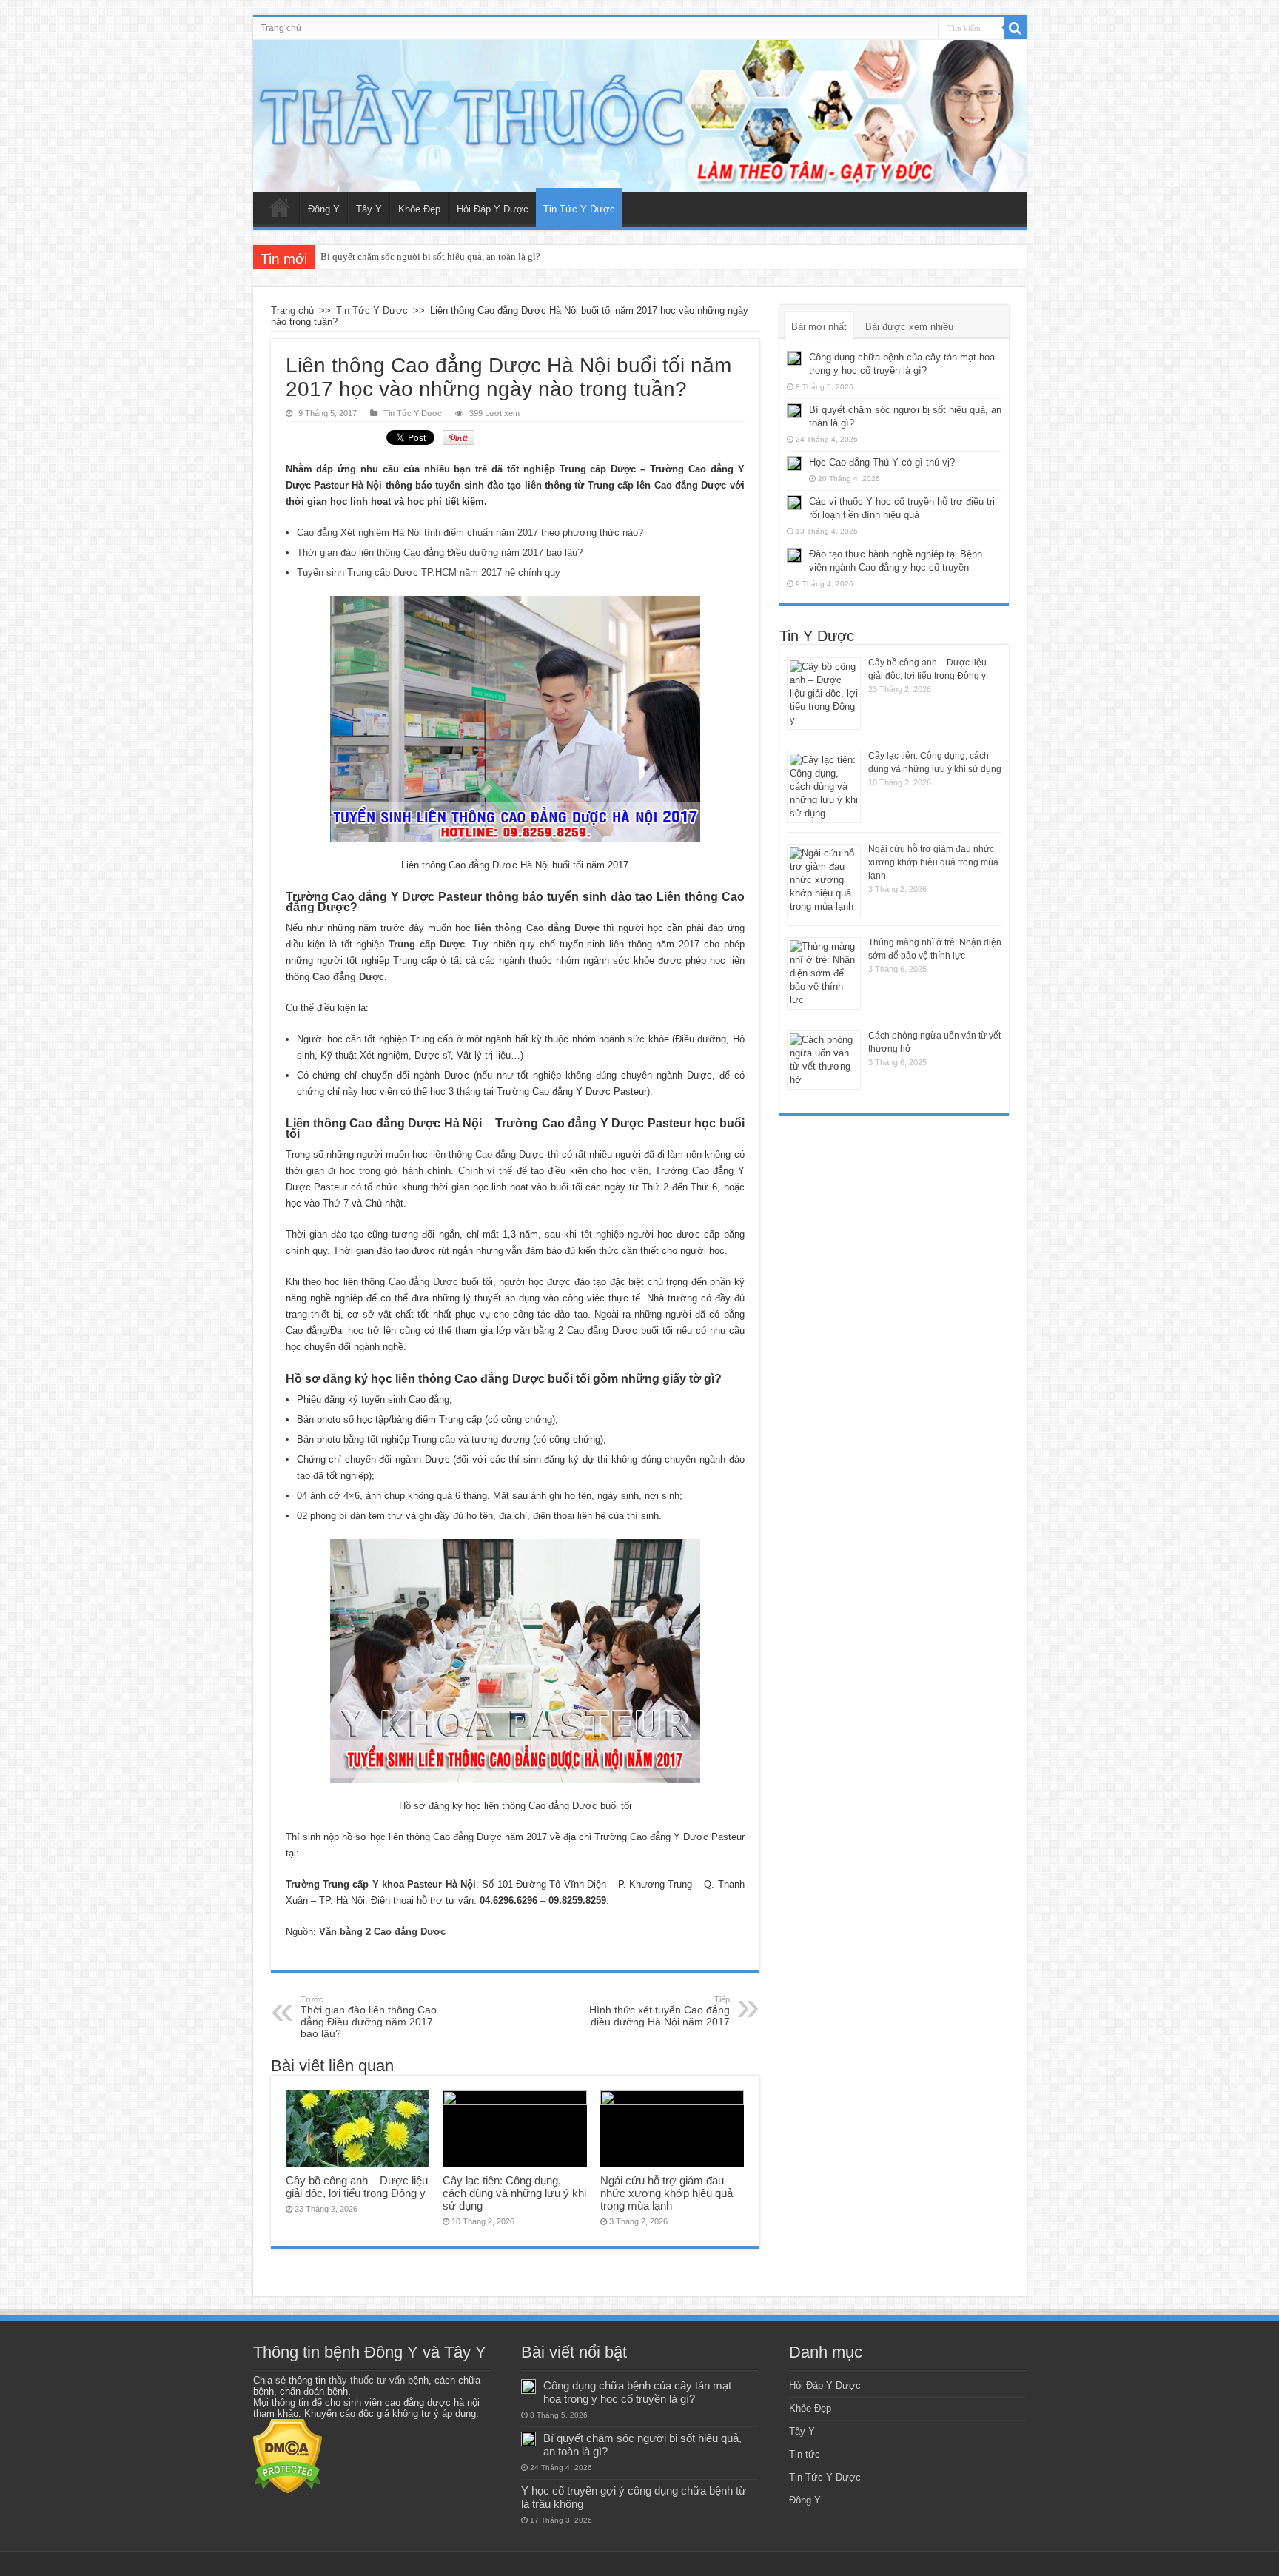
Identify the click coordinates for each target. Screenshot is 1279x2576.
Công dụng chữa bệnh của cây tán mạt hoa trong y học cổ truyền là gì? (637, 2392)
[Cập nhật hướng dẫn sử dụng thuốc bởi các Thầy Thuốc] (640, 116)
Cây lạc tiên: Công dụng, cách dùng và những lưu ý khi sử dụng (514, 2193)
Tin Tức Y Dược (579, 209)
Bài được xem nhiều (909, 327)
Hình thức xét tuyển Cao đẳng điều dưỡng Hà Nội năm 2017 (659, 2011)
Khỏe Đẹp (419, 209)
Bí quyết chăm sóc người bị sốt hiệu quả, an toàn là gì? (430, 256)
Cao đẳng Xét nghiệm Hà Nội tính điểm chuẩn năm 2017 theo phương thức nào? (470, 533)
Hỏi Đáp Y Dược (493, 209)
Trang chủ (281, 28)
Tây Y (369, 209)
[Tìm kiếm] (1016, 28)
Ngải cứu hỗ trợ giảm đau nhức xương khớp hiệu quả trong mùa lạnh (667, 2193)
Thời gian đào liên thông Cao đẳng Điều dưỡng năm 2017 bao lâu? (440, 553)
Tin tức (805, 2454)
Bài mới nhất (819, 327)
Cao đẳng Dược (510, 1154)
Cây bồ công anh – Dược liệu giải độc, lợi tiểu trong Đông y (357, 2187)
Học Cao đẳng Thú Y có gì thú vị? (882, 462)
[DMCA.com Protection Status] (288, 2456)
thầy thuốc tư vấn (367, 2380)
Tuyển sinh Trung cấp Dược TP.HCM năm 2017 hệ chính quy (429, 573)
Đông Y (324, 209)
